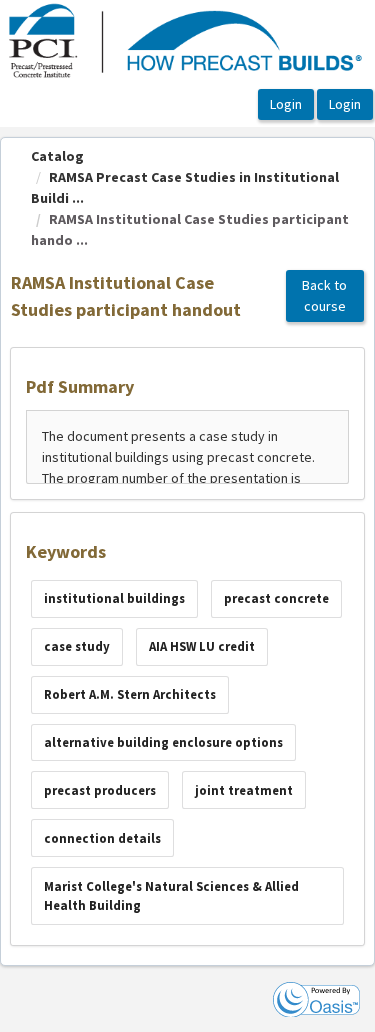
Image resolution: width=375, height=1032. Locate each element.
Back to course (324, 295)
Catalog (57, 156)
